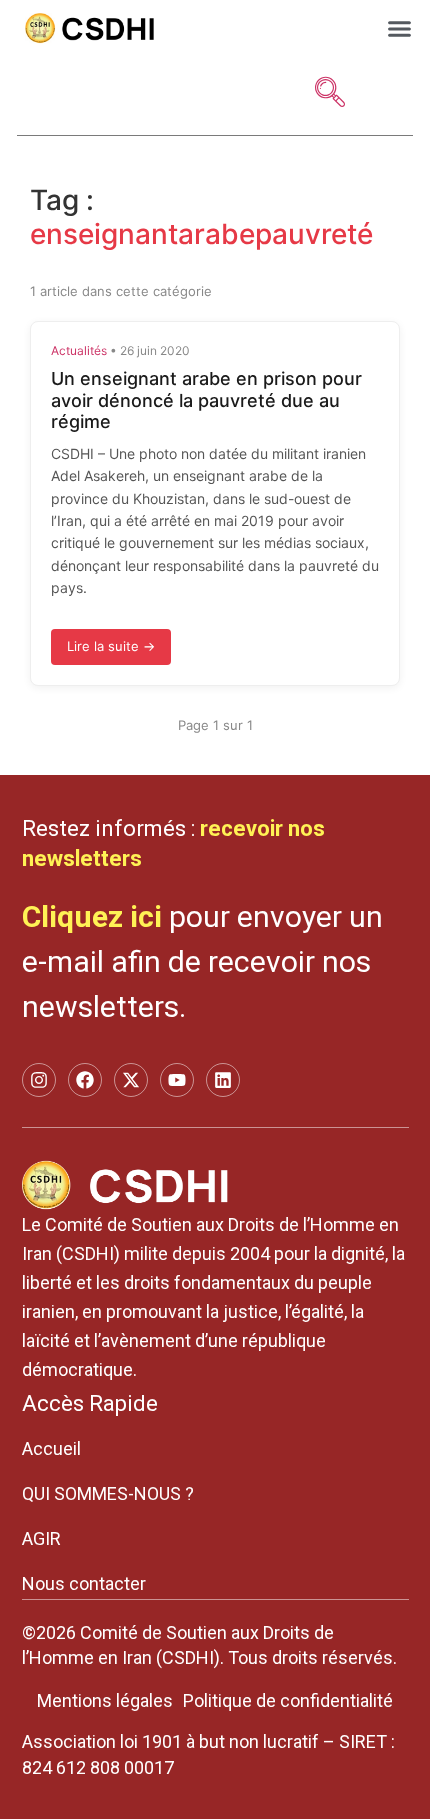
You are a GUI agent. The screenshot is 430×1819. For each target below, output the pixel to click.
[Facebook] (85, 1080)
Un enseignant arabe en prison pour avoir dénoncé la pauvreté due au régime (206, 400)
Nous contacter (84, 1583)
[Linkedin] (223, 1080)
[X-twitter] (131, 1080)
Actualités (79, 350)
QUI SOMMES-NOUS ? (108, 1493)
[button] (400, 28)
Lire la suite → (111, 646)
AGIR (41, 1538)
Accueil (51, 1448)
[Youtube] (177, 1080)
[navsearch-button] (330, 94)
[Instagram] (39, 1080)
